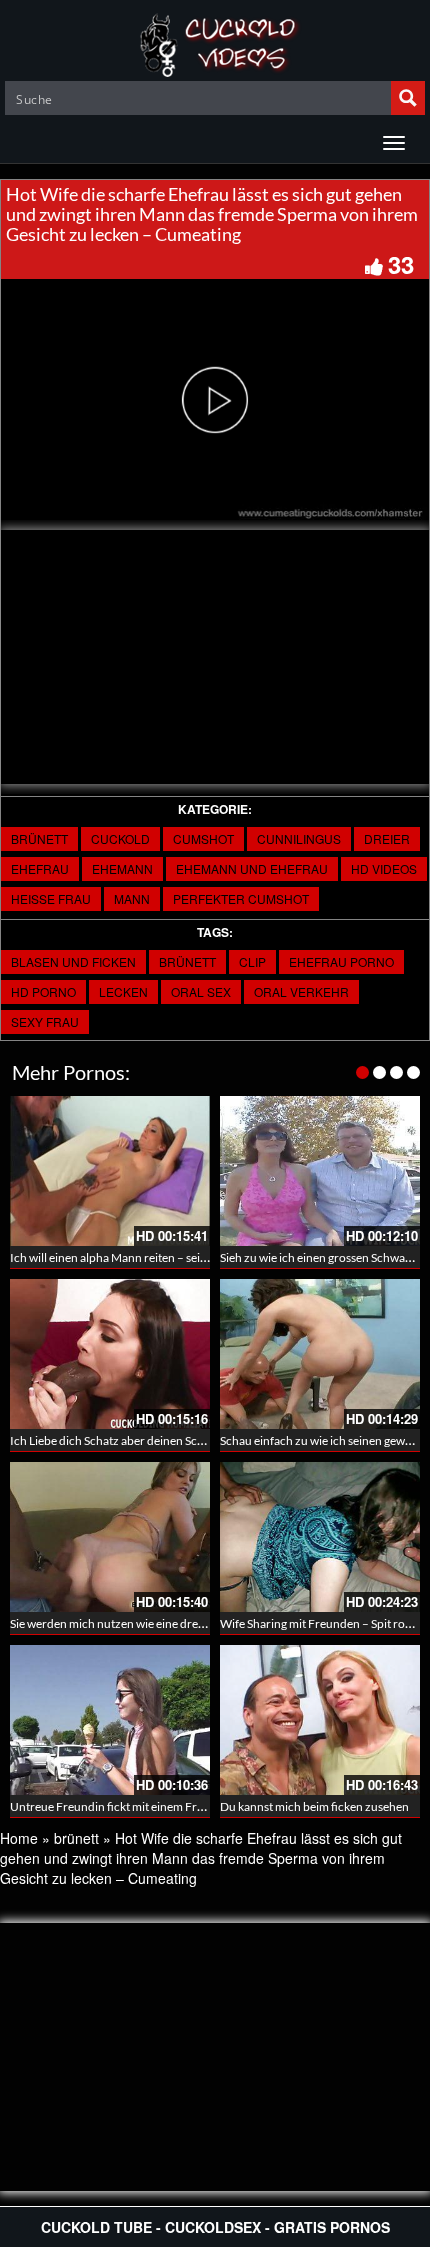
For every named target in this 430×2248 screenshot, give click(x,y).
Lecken (123, 991)
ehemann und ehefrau (252, 868)
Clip (252, 961)
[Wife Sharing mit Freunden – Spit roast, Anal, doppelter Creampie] (320, 1537)
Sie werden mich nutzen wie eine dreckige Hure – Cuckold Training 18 (190, 1623)
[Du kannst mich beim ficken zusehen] (320, 1720)
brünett (39, 838)
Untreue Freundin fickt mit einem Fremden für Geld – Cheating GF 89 (190, 1806)
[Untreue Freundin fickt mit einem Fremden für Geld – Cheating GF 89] (110, 1720)
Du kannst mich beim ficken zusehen (314, 1806)
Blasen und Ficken (73, 961)
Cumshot (203, 838)
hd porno (43, 991)
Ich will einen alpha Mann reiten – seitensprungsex (140, 1257)
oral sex (201, 991)
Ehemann (122, 868)
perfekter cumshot (241, 898)
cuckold (120, 838)
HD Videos (384, 868)
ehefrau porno (341, 961)
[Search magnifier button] (408, 98)
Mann (132, 898)
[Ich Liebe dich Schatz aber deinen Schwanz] (110, 1354)
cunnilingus (299, 838)
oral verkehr (301, 991)
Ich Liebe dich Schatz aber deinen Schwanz (121, 1440)
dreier (387, 838)
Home (19, 1838)
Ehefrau (40, 868)
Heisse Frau (51, 898)
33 (401, 264)
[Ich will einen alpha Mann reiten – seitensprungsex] (110, 1171)
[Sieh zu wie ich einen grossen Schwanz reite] (320, 1171)
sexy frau (45, 1021)
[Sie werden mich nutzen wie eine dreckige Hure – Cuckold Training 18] (110, 1537)
